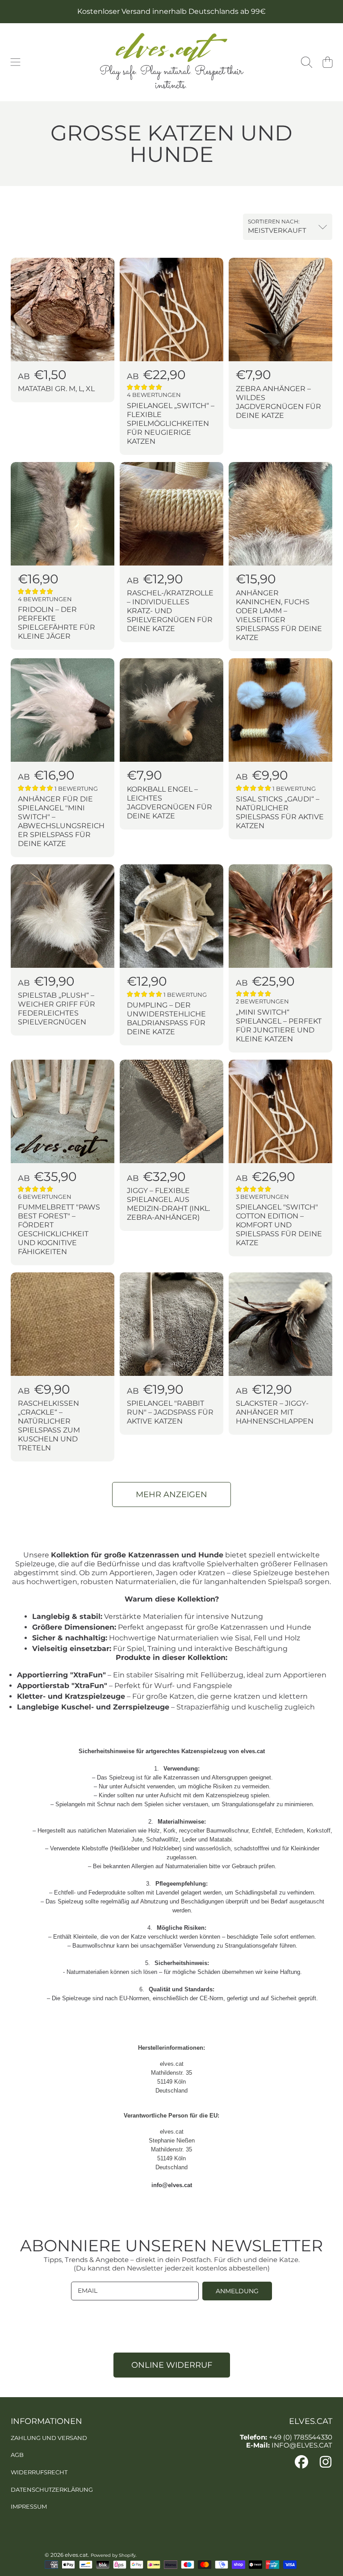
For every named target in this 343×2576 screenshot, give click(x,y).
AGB (17, 2455)
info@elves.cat (172, 2185)
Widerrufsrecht (39, 2472)
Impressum (29, 2506)
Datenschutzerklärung (52, 2489)
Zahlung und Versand (49, 2438)
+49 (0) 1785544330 (301, 2437)
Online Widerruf (172, 2365)
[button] (16, 62)
